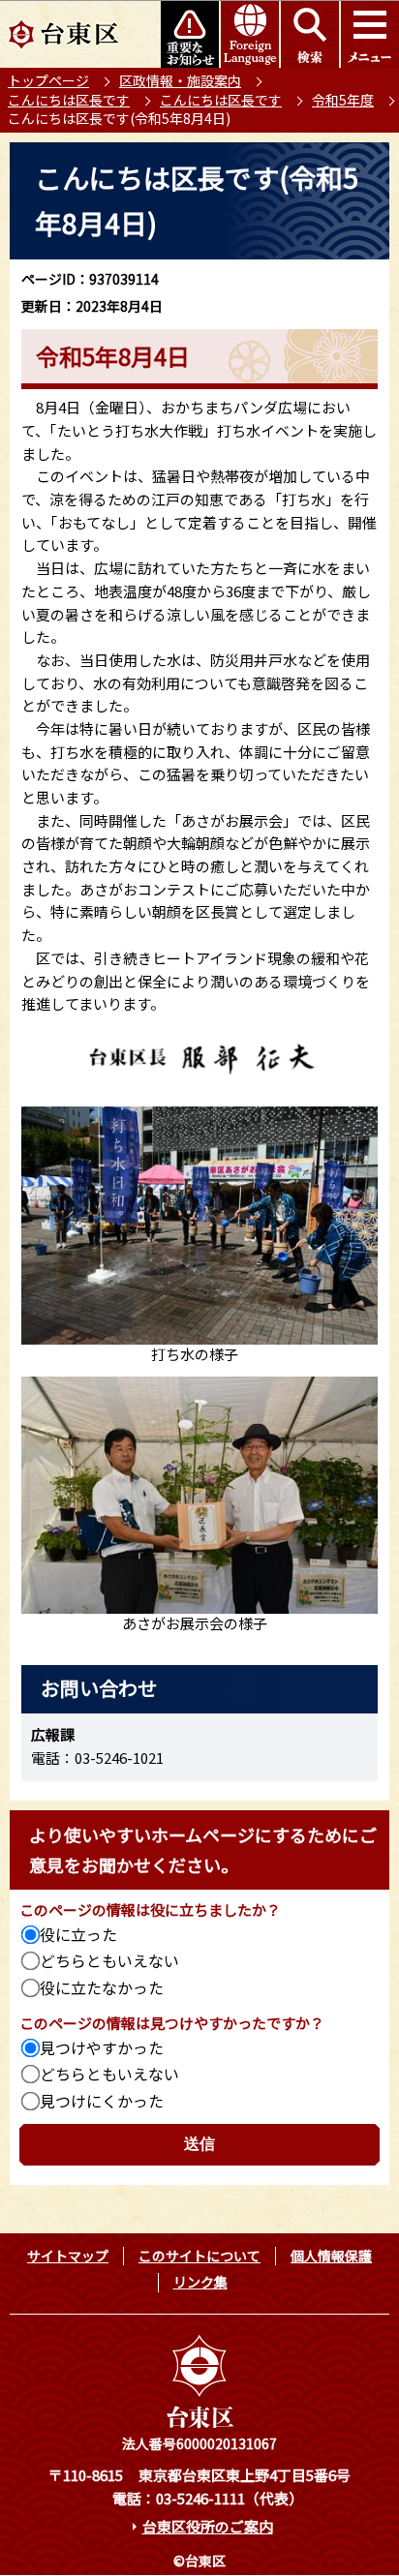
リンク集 (200, 2282)
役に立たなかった (102, 1987)
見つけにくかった (102, 2101)
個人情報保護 (331, 2256)
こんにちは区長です (69, 100)
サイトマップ (68, 2256)
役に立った (78, 1934)
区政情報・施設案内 (180, 80)
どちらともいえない (109, 1960)
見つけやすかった (102, 2047)
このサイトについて (199, 2256)
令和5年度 (343, 100)
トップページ (48, 80)
